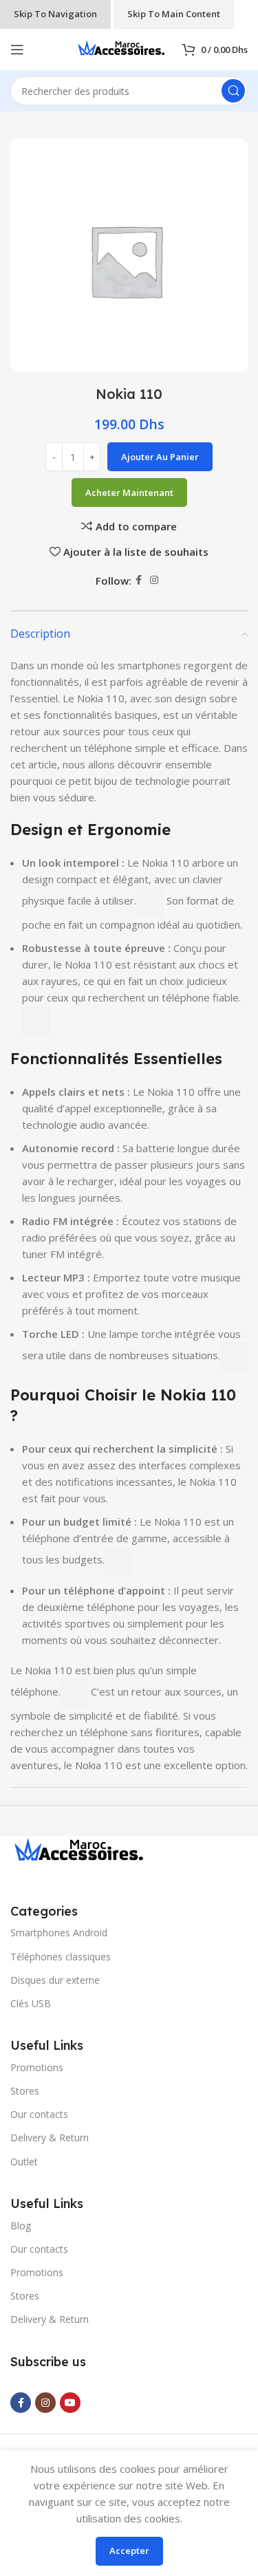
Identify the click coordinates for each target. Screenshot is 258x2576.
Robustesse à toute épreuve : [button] (96, 948)
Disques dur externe (55, 1980)
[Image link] (79, 1850)
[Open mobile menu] (17, 50)
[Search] (233, 91)
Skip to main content (174, 14)
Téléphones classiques (61, 1957)
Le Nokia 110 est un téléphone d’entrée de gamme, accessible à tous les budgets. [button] (128, 1540)
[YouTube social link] (70, 2403)
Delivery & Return (50, 2137)
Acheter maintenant (129, 493)
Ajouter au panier (160, 457)
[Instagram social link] (154, 580)
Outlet (24, 2162)
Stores (25, 2091)
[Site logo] (121, 48)
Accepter (129, 2551)
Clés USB (31, 2003)
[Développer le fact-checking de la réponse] (150, 902)
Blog (21, 2226)
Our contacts (39, 2114)
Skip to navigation (55, 14)
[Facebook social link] (139, 580)
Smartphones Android (59, 1933)
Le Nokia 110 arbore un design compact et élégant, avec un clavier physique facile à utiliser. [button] (130, 881)
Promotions (37, 2067)
